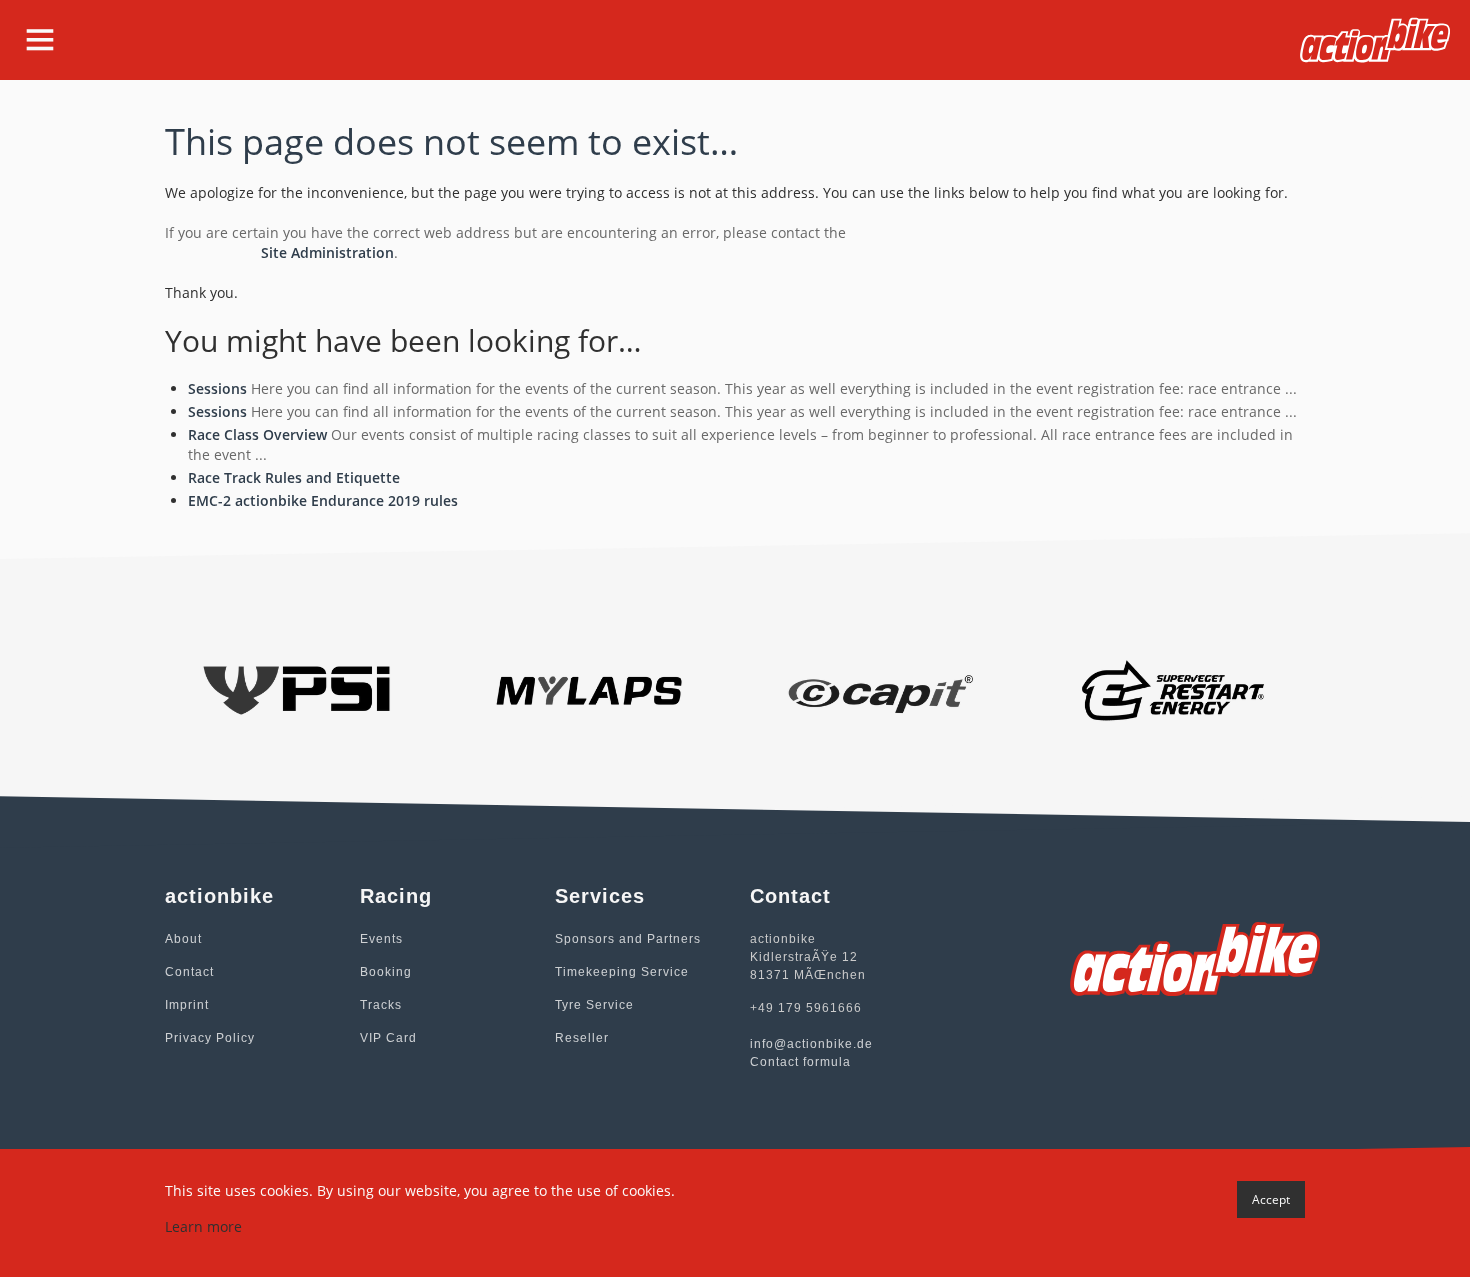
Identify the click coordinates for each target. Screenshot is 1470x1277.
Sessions (217, 388)
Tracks (381, 1005)
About (183, 939)
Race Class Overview (257, 434)
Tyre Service (594, 1005)
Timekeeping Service (622, 972)
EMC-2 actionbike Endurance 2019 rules (323, 500)
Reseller (582, 1038)
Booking (386, 972)
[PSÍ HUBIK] (296, 688)
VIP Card (388, 1038)
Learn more (203, 1226)
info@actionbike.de (811, 1044)
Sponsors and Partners (628, 939)
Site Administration (327, 252)
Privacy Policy (210, 1038)
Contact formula (800, 1062)
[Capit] (881, 688)
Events (381, 939)
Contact (189, 972)
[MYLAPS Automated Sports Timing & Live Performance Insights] (589, 688)
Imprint (187, 1005)
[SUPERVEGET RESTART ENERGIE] (1174, 688)
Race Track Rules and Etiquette (294, 477)
